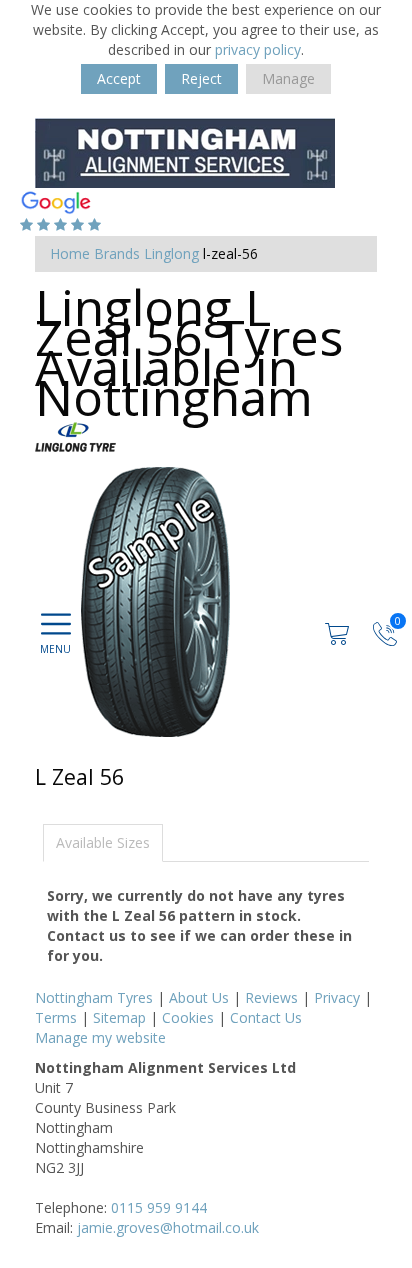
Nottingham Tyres (94, 997)
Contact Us (266, 1017)
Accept (119, 78)
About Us (199, 997)
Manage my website (100, 1037)
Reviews (271, 997)
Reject (201, 78)
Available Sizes (103, 842)
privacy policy (258, 49)
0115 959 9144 (159, 1207)
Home (70, 253)
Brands (117, 253)
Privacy (337, 997)
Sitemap (119, 1017)
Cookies (188, 1017)
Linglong (171, 253)
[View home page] (185, 151)
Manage (288, 78)
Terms (56, 1017)
